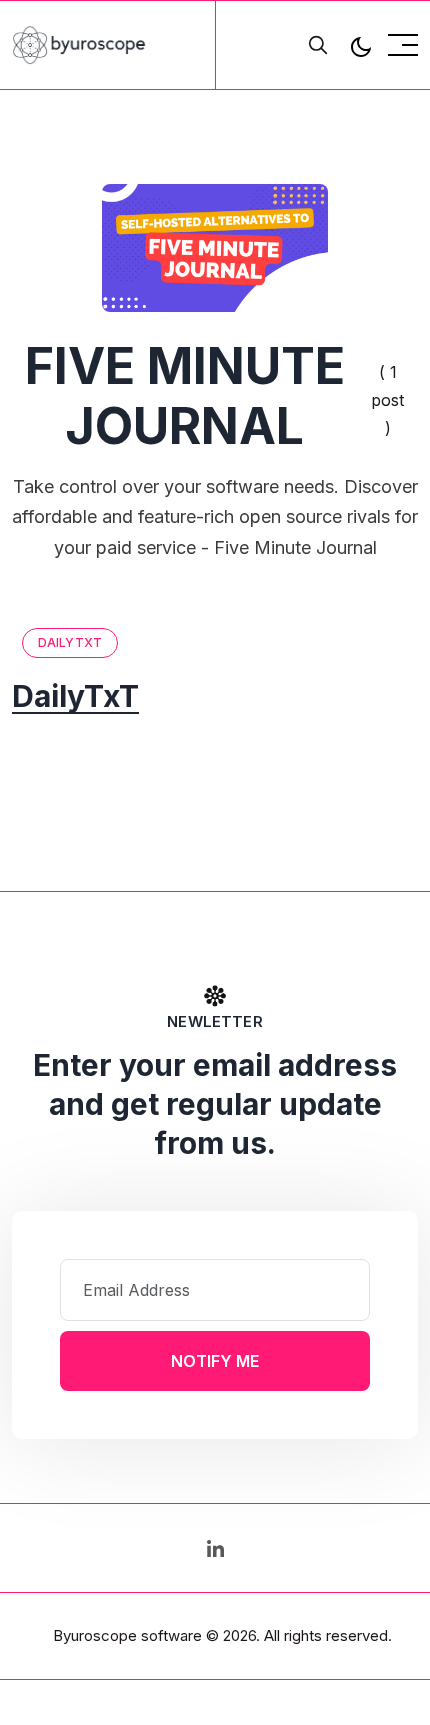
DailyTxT (70, 642)
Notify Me (215, 1361)
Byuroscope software (127, 1635)
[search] (318, 45)
